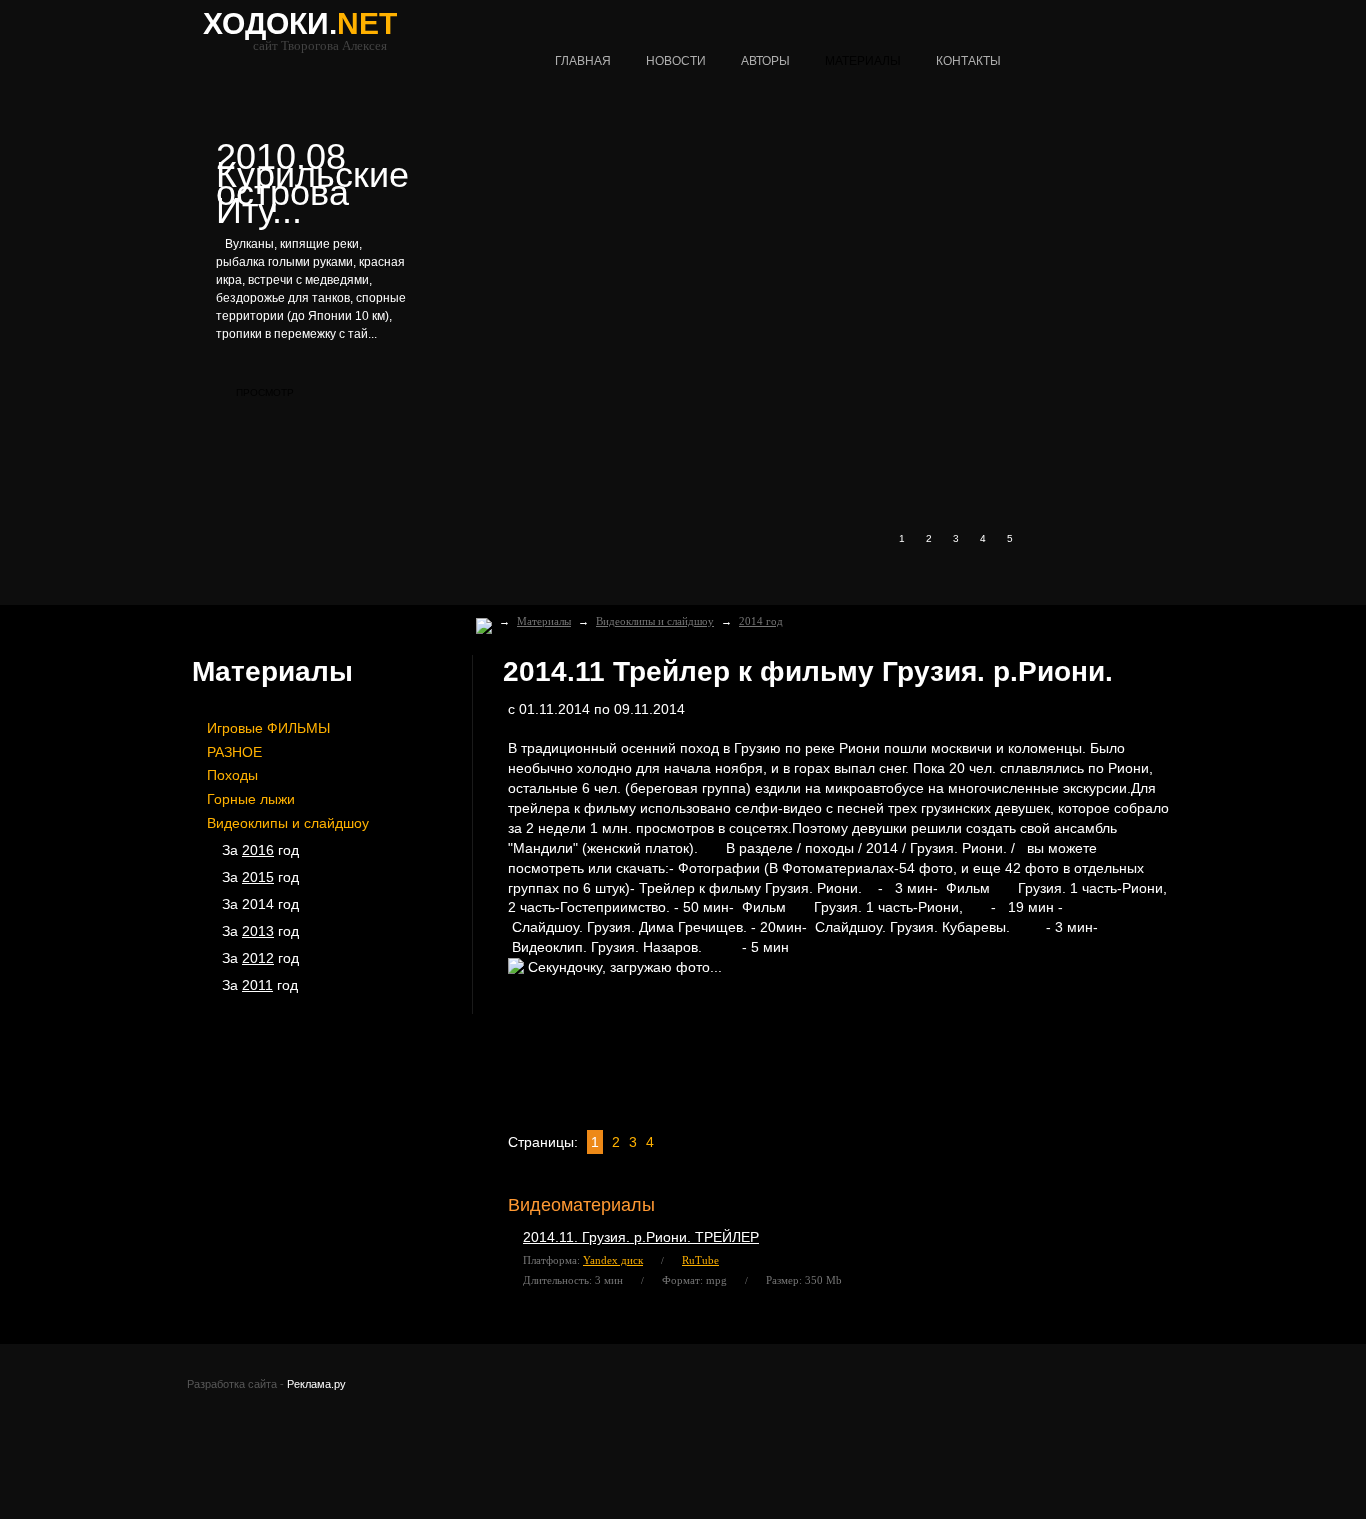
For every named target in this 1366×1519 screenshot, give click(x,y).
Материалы (544, 621)
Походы (232, 775)
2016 (258, 850)
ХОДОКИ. (300, 24)
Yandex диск (613, 1260)
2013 (258, 931)
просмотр (265, 392)
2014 (258, 904)
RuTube (700, 1260)
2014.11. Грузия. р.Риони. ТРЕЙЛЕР (641, 1237)
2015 (258, 877)
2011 (257, 985)
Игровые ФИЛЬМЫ (268, 728)
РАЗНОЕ (234, 752)
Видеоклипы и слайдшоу (655, 621)
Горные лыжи (251, 799)
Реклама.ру (316, 1384)
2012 (258, 958)
